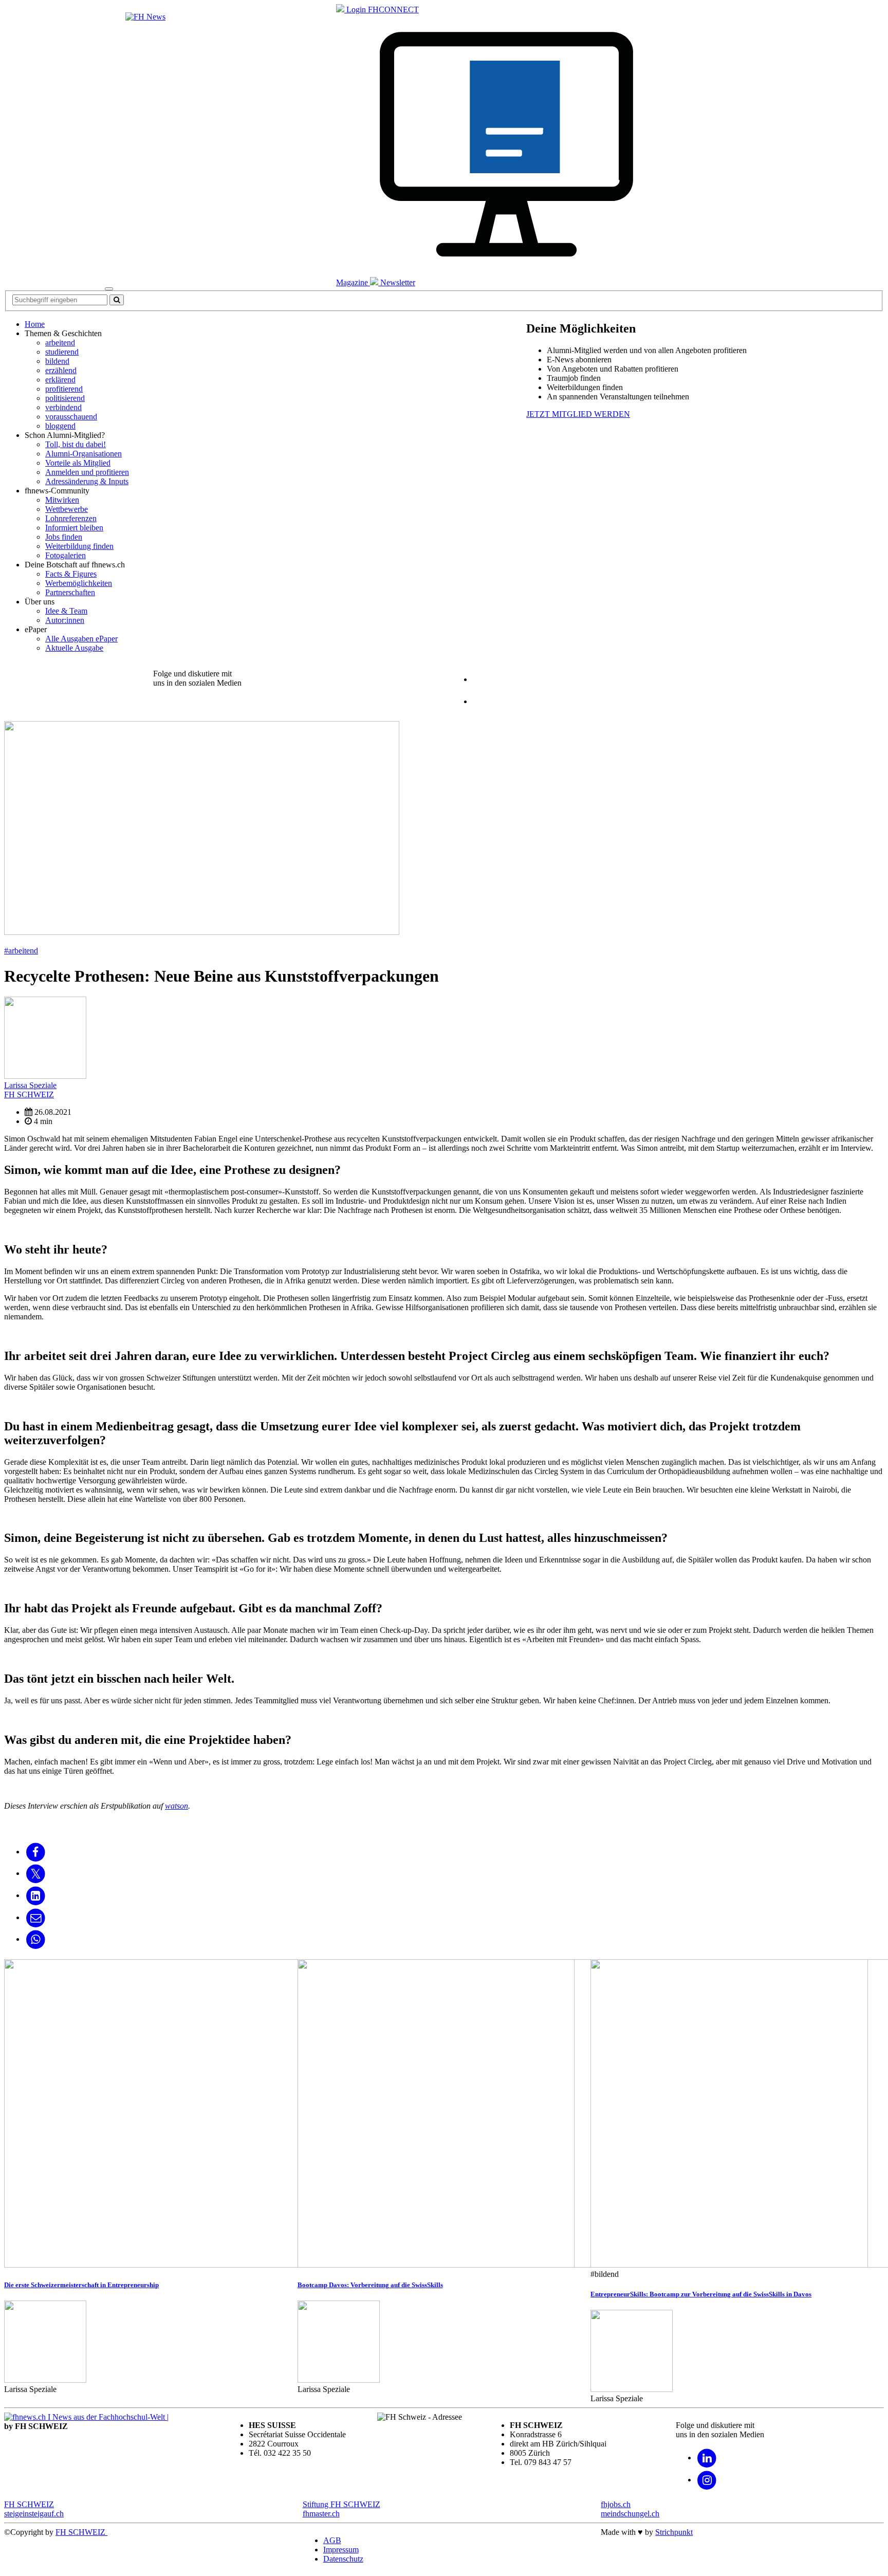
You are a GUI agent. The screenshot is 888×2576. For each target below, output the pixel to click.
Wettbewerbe (67, 509)
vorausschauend (71, 417)
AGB (332, 2540)
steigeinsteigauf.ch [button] (34, 2514)
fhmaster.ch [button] (321, 2514)
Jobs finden (64, 537)
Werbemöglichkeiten (79, 583)
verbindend (63, 407)
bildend (57, 361)
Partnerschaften (70, 592)
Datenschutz (343, 2559)
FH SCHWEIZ (81, 2532)
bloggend (60, 426)
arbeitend (60, 343)
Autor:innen (65, 620)
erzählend (61, 370)
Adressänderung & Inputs (87, 481)
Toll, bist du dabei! (76, 444)
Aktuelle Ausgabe (74, 648)
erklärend (60, 380)
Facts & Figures (71, 574)
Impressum (341, 2550)
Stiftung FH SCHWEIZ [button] (341, 2504)
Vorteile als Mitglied (78, 463)
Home (35, 324)
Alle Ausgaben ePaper (81, 639)
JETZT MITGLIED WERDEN (578, 414)
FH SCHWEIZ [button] (29, 2504)
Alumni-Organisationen (84, 454)
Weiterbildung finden (79, 546)
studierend (62, 352)
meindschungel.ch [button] (630, 2514)
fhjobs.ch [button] (616, 2504)
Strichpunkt (674, 2532)
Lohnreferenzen (71, 518)
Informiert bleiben (74, 528)
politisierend (65, 398)
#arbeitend (21, 951)
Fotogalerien (66, 555)
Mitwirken (62, 500)
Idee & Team (66, 611)
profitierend (64, 389)
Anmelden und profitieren (87, 472)
